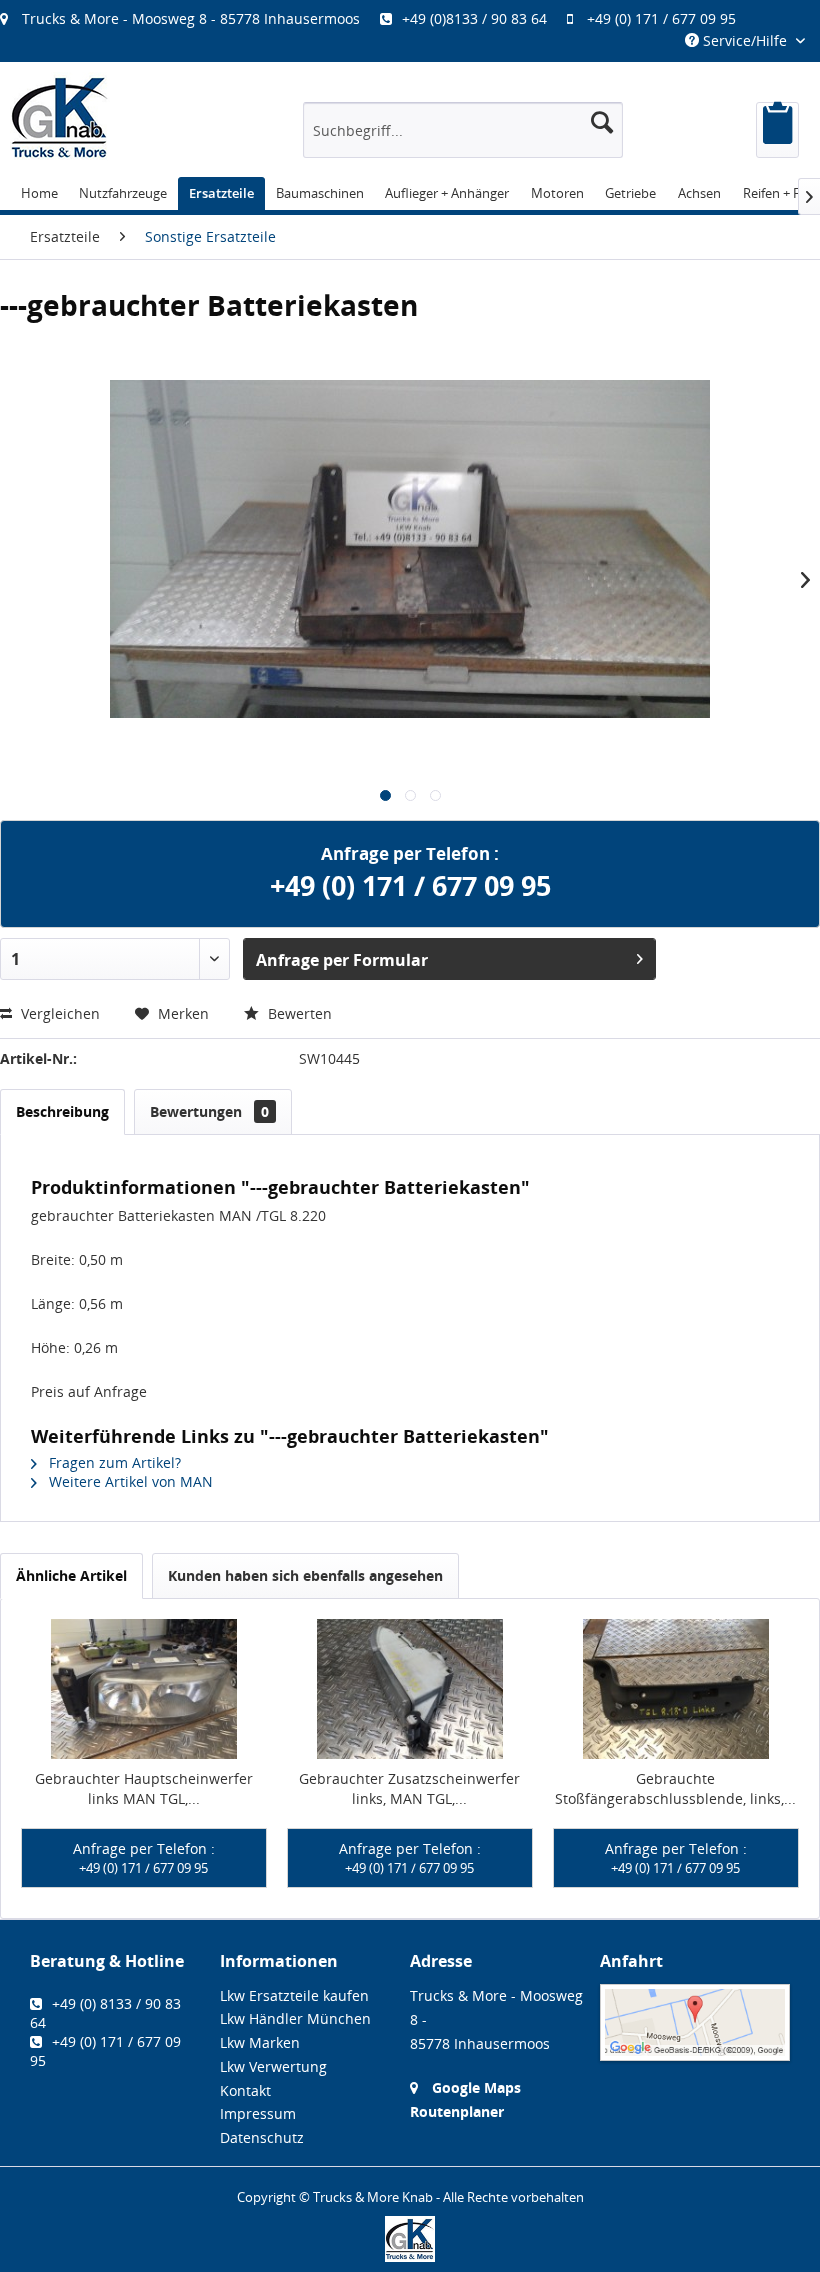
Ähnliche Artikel (71, 1575)
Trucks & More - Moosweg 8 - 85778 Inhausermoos (191, 18)
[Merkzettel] (777, 130)
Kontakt (245, 2090)
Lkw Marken (260, 2042)
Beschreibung (62, 1111)
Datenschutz (262, 2137)
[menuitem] (378, 18)
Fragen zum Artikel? (113, 1462)
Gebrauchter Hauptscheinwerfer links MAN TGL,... (144, 1788)
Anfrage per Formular (342, 960)
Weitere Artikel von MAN (129, 1481)
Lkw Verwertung (273, 2066)
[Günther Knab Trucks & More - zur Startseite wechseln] (60, 117)
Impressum (258, 2113)
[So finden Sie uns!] (695, 2023)
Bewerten (298, 1013)
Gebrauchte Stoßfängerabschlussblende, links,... (675, 1788)
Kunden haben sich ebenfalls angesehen (305, 1575)
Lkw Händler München (295, 2018)
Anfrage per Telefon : (144, 1858)
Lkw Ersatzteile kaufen (294, 1995)
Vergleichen (58, 1013)
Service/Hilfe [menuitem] (745, 40)
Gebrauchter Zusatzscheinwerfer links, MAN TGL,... (409, 1788)
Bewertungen (209, 1111)
